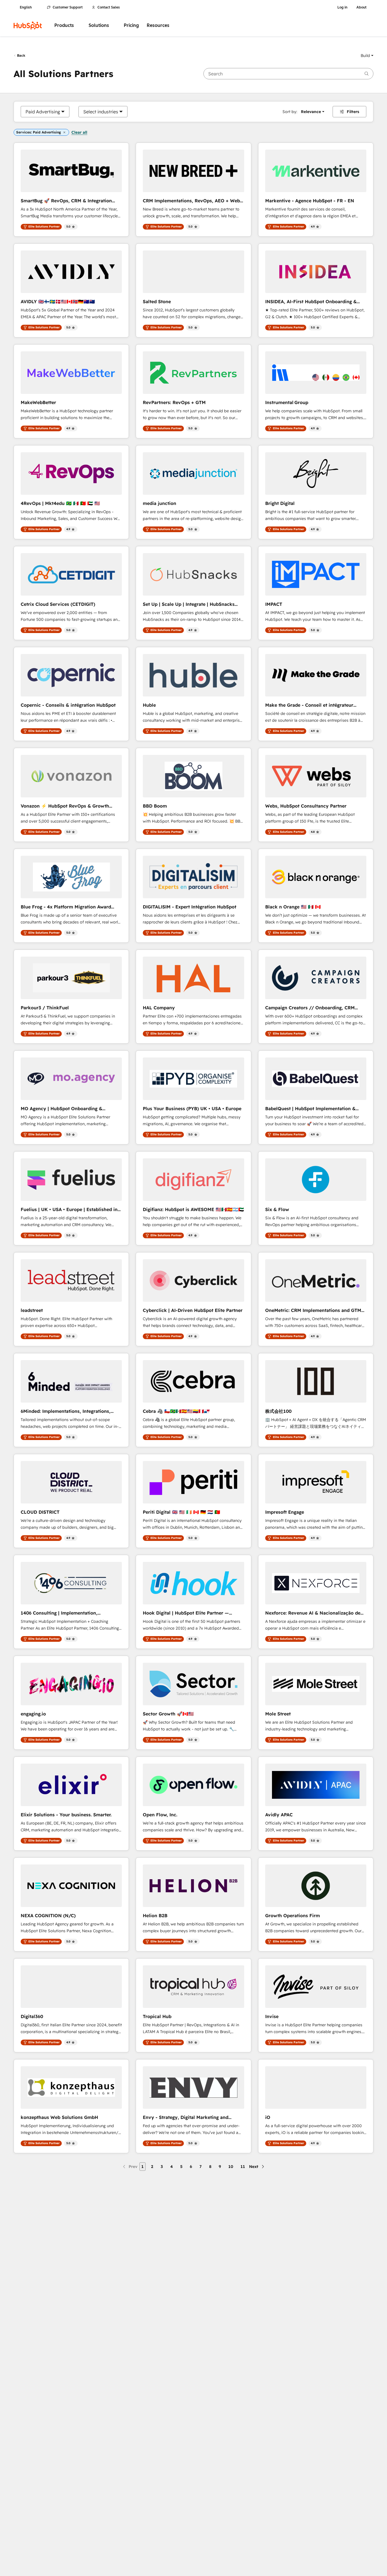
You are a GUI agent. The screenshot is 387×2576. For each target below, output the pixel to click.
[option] (43, 112)
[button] (367, 56)
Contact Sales (109, 7)
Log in (342, 7)
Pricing (131, 25)
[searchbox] (288, 74)
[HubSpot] (28, 26)
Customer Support (68, 7)
